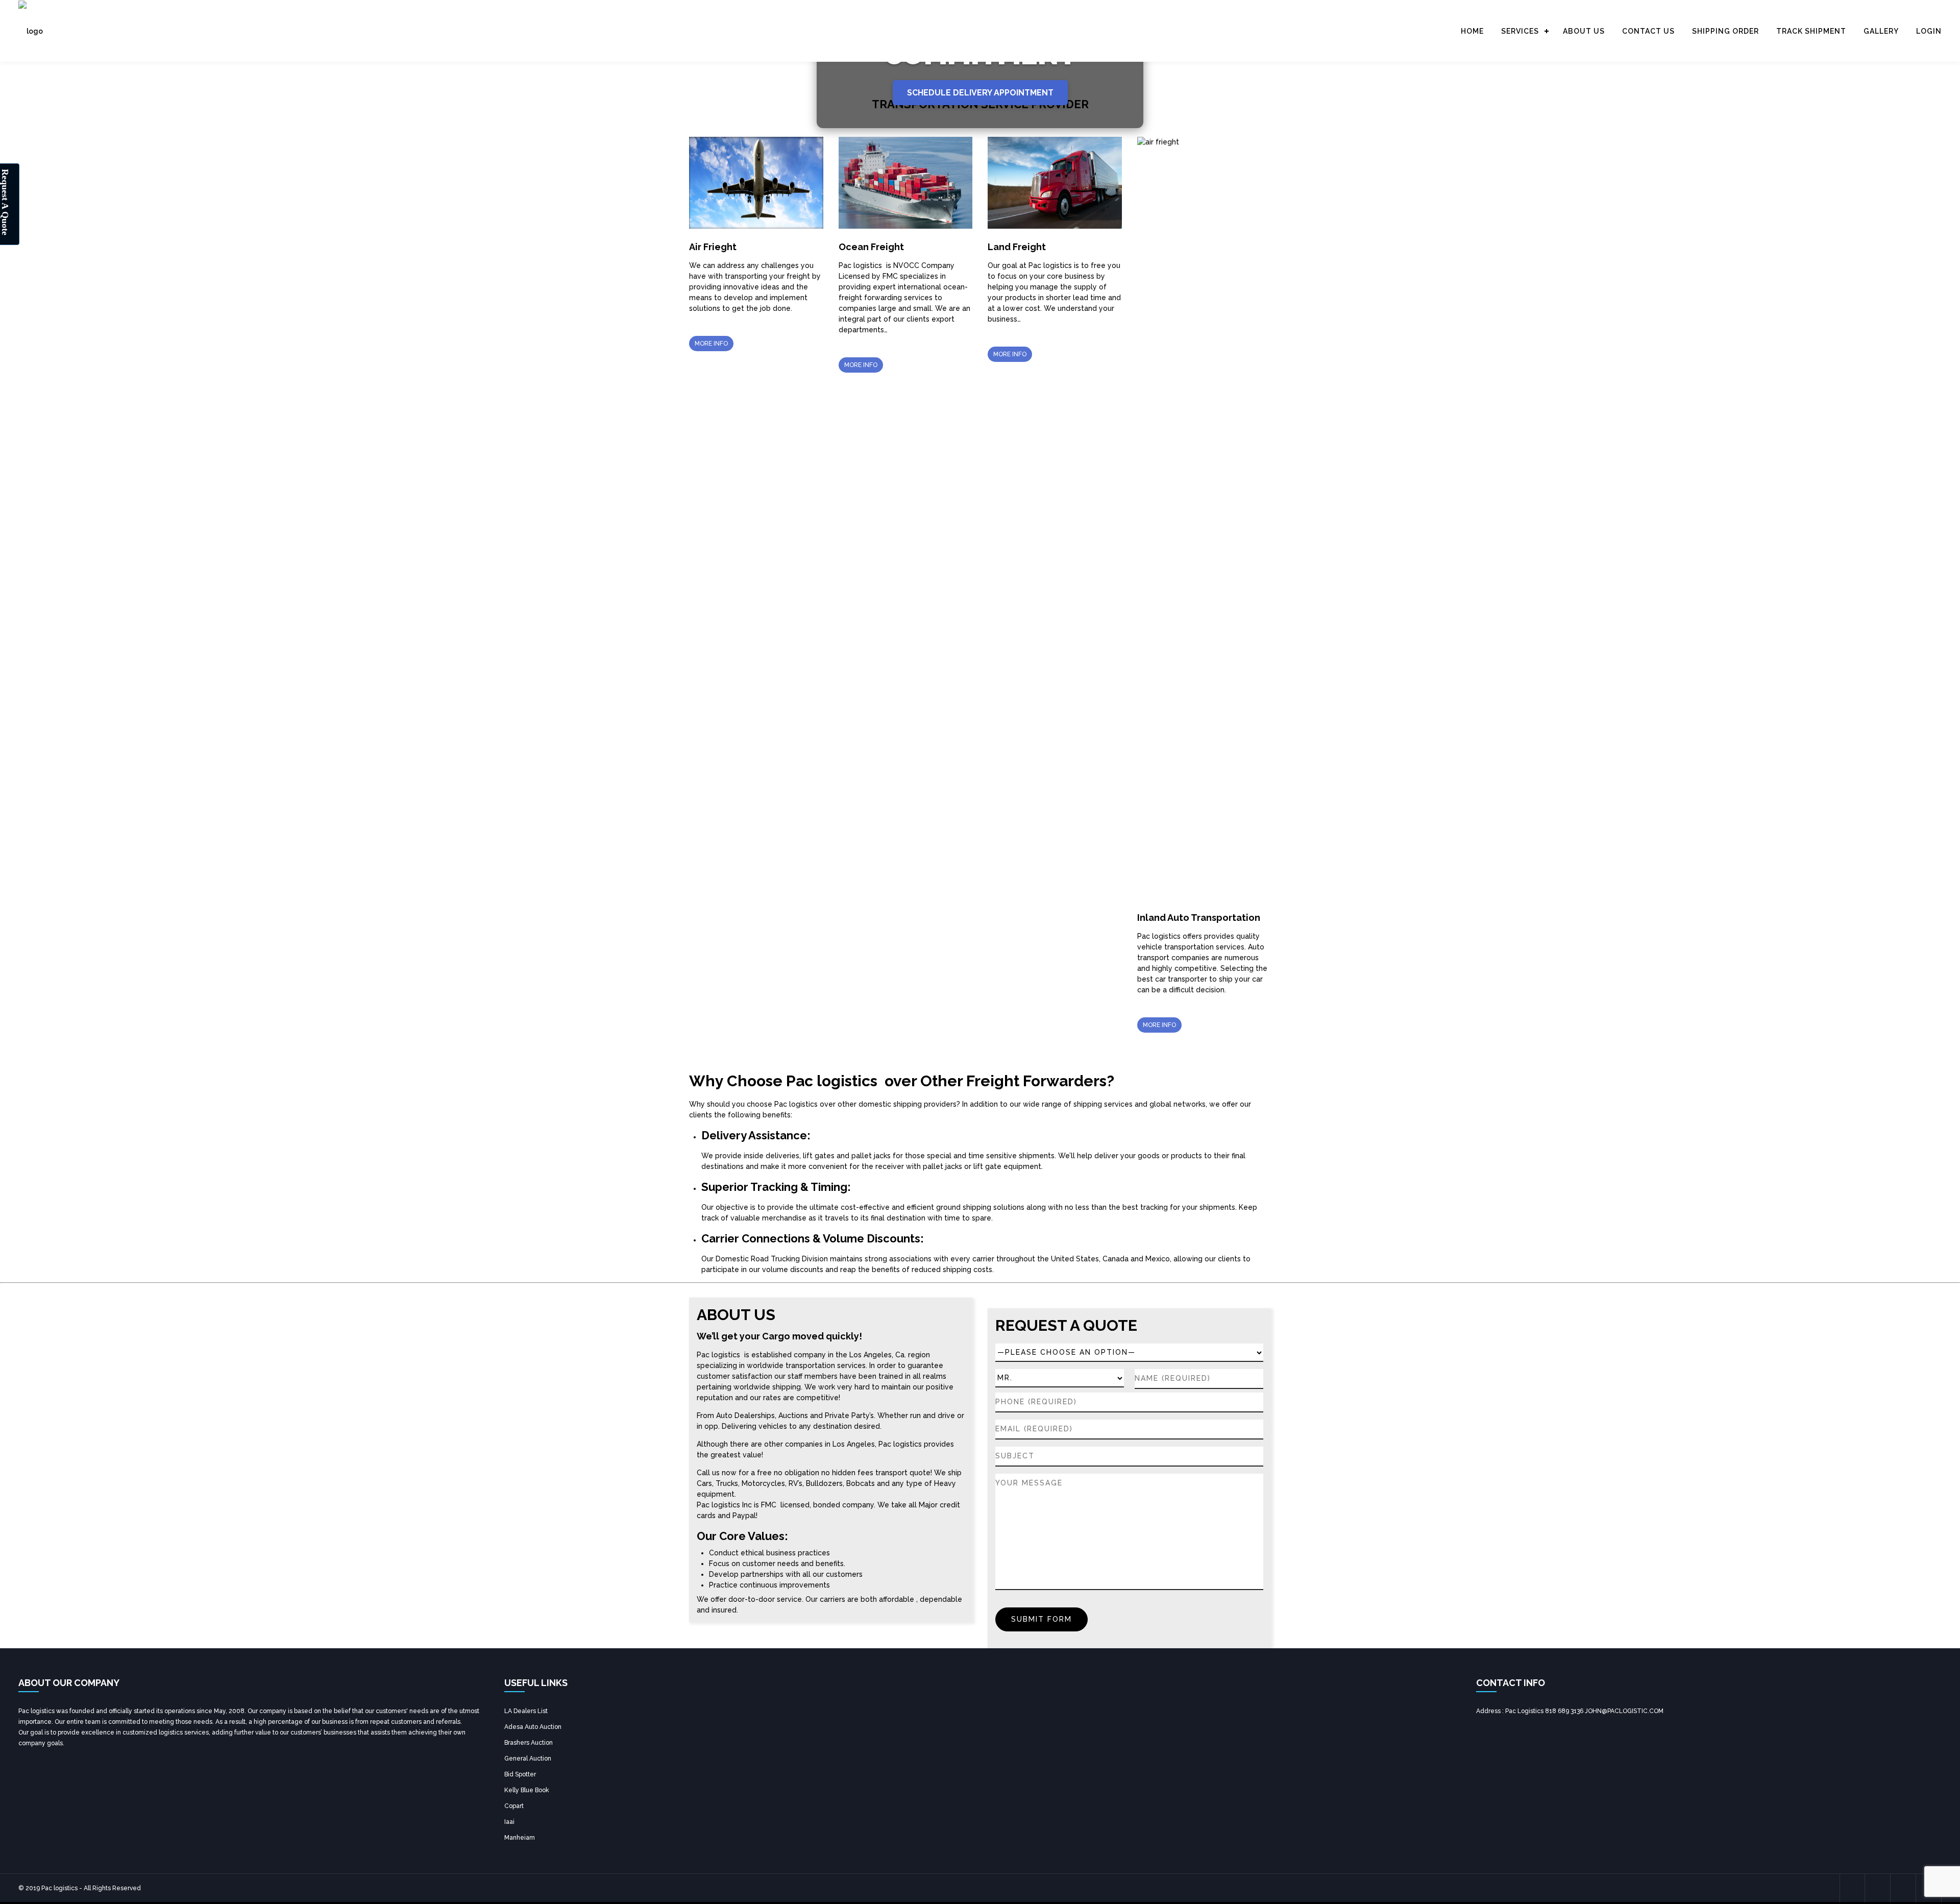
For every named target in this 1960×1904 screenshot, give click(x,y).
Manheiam (520, 1838)
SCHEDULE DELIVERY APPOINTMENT (980, 93)
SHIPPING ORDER (1725, 31)
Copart (514, 1806)
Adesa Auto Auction (533, 1727)
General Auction (528, 1759)
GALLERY (1881, 31)
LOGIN (1929, 31)
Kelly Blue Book (527, 1790)
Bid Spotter (520, 1774)
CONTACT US (1648, 31)
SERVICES (1520, 31)
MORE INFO (711, 344)
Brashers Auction (529, 1743)
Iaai (509, 1822)
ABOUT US (1584, 31)
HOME (1472, 31)
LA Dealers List (526, 1711)
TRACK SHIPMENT (1811, 31)
